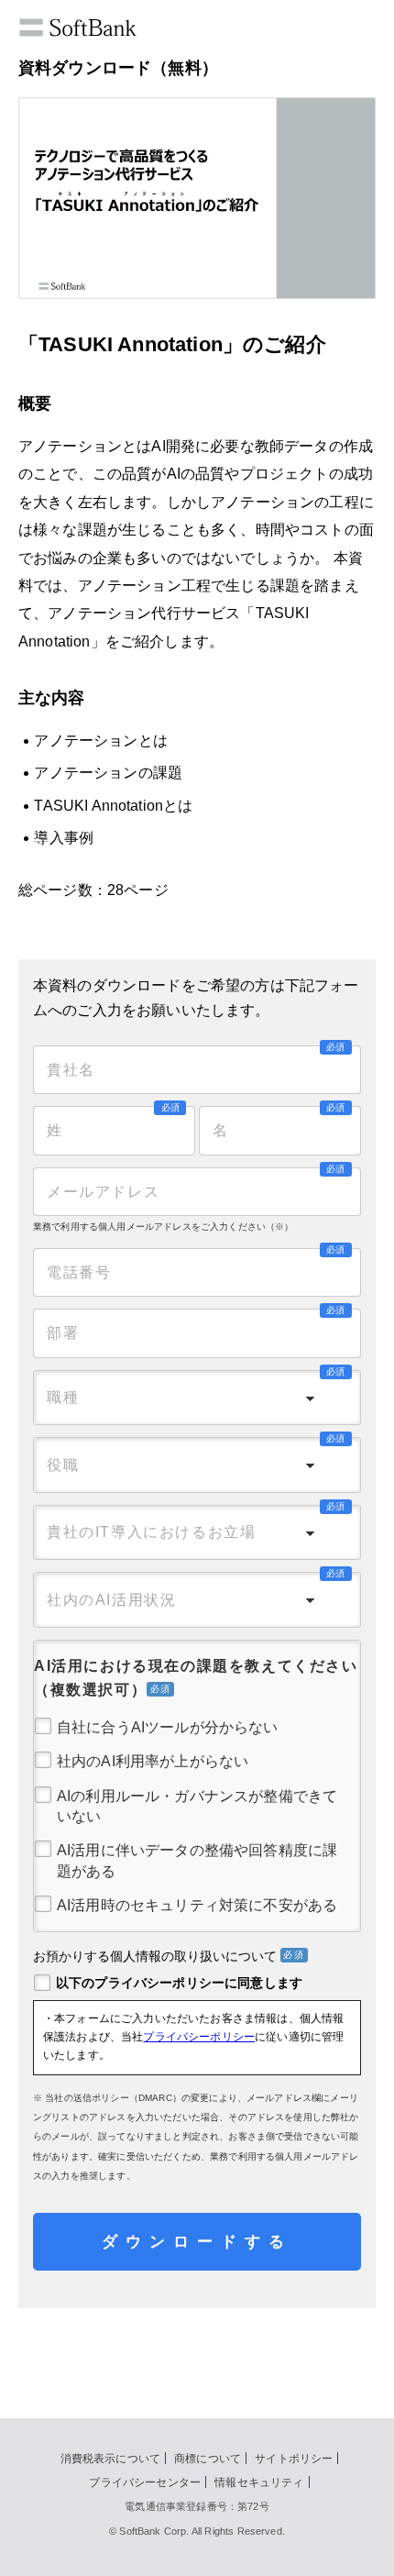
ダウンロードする (197, 2242)
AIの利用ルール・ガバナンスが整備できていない (197, 1806)
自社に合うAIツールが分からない (168, 1727)
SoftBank (98, 28)
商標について (208, 2459)
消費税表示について (110, 2459)
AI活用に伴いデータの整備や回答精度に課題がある (197, 1860)
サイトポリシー (294, 2459)
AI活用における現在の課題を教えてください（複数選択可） (196, 1678)
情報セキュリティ (259, 2482)
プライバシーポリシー (199, 2037)
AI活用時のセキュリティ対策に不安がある (197, 1905)
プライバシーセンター (145, 2482)
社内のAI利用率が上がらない (153, 1761)
